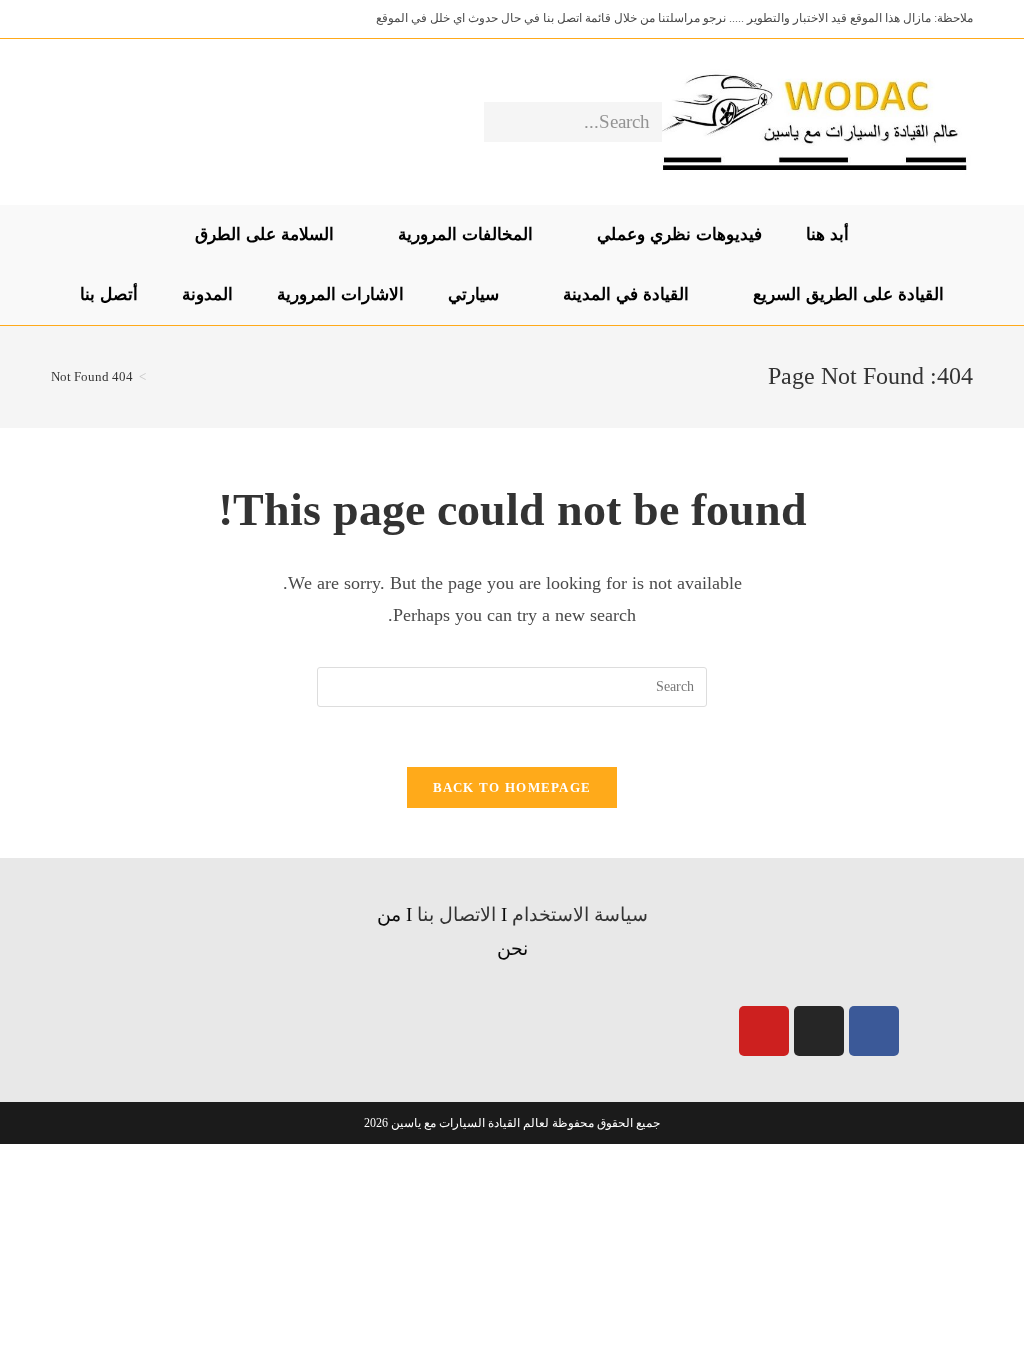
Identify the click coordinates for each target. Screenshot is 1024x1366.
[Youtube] (764, 1031)
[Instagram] (819, 1031)
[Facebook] (874, 1031)
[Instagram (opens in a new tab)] (97, 121)
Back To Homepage (512, 787)
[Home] (157, 376)
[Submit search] (503, 122)
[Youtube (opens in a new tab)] (66, 121)
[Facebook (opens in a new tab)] (128, 121)
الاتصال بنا (456, 914)
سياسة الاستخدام (580, 914)
